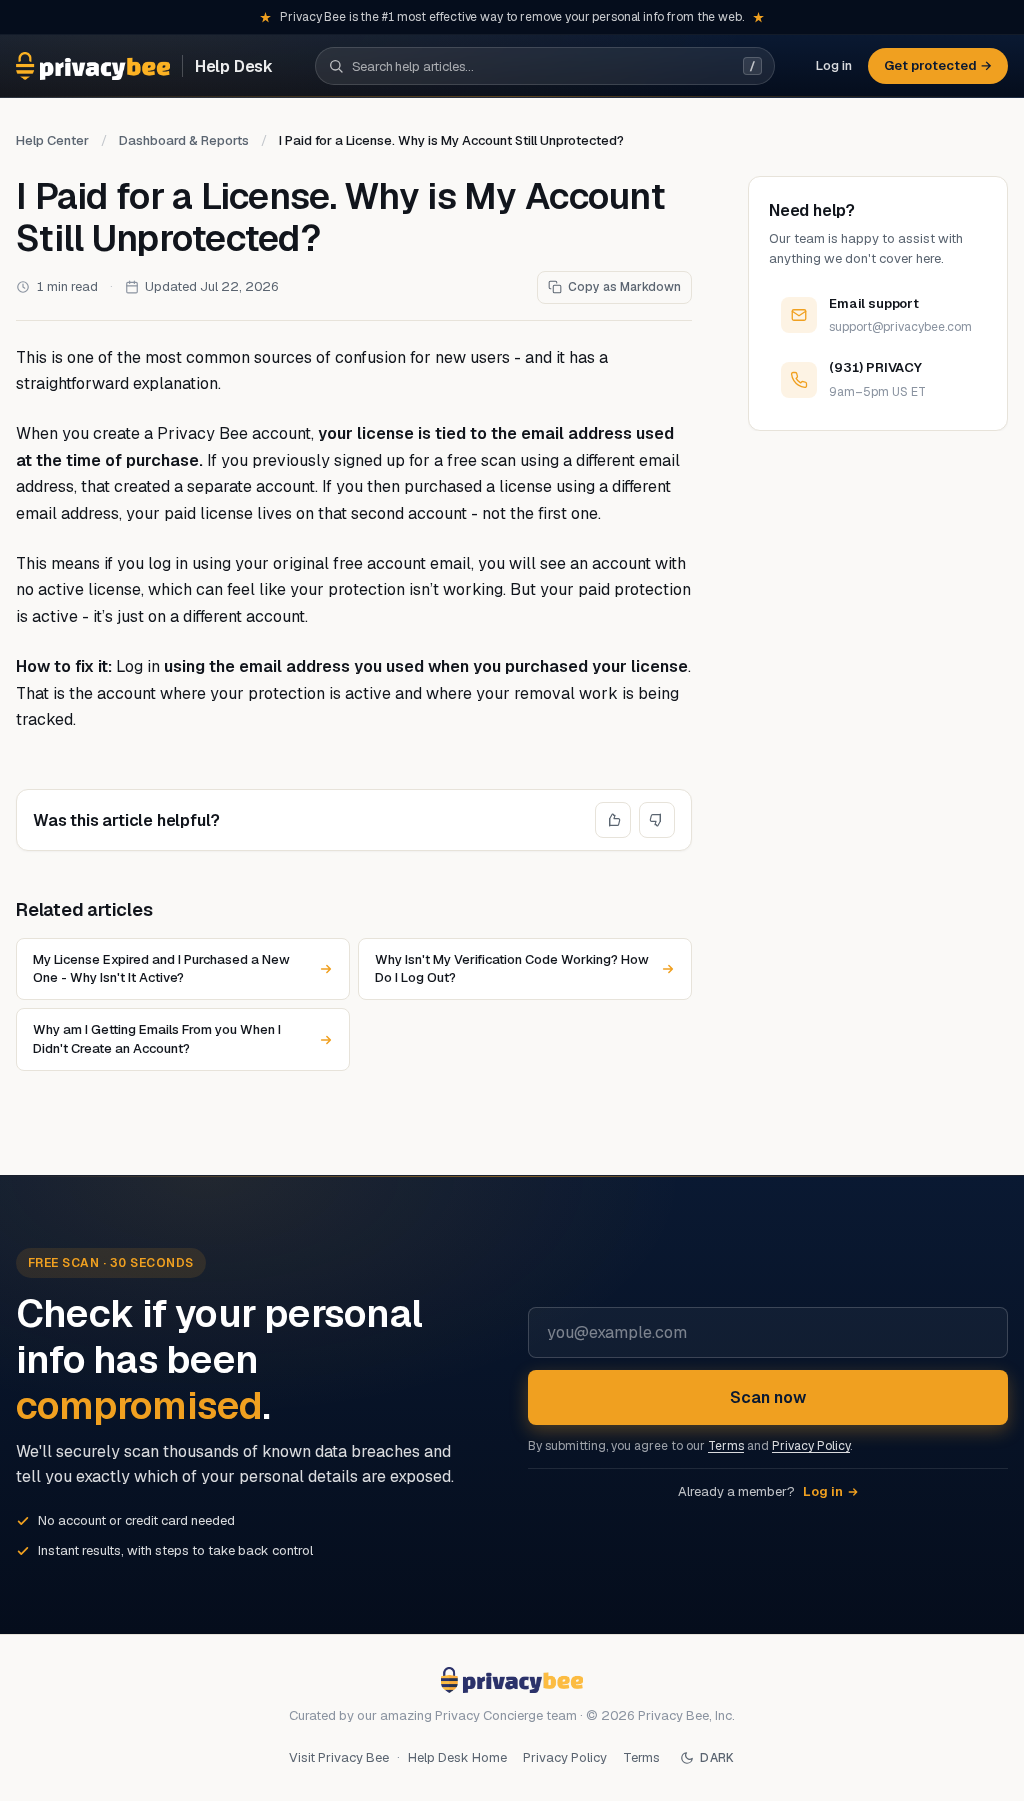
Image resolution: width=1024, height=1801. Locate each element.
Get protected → (938, 65)
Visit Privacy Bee (339, 1757)
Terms (726, 1446)
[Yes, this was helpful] (613, 820)
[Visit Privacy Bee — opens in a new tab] (93, 66)
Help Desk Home (457, 1757)
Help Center (52, 140)
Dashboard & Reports (184, 140)
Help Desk (234, 66)
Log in (834, 65)
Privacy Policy (811, 1446)
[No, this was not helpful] (657, 820)
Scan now (768, 1397)
